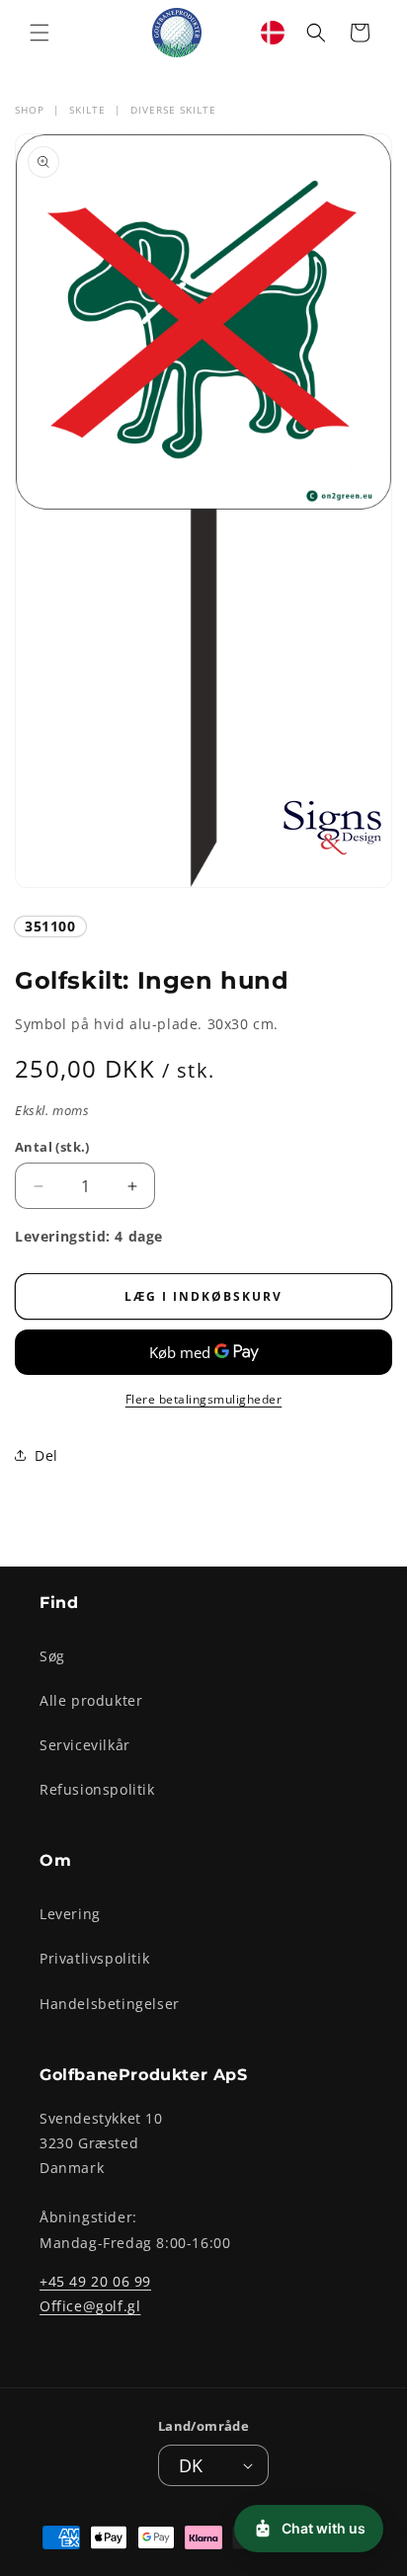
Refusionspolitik (97, 1789)
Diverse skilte (173, 110)
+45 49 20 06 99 (95, 2281)
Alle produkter (91, 1700)
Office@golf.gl (90, 2306)
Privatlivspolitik (94, 1958)
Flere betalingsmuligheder (204, 1399)
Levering (70, 1914)
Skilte (87, 110)
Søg (52, 1656)
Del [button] (46, 1455)
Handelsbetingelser (110, 2004)
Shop (30, 110)
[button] (40, 33)
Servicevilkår (85, 1745)
